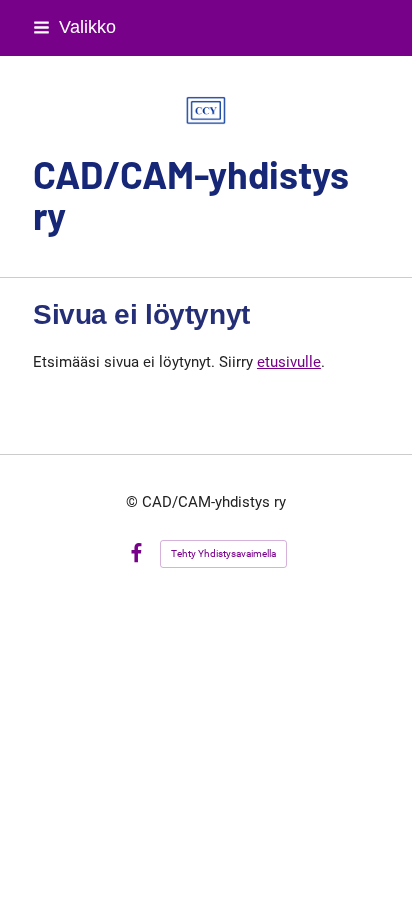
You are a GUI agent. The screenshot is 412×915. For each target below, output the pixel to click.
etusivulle (289, 362)
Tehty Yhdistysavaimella (223, 553)
